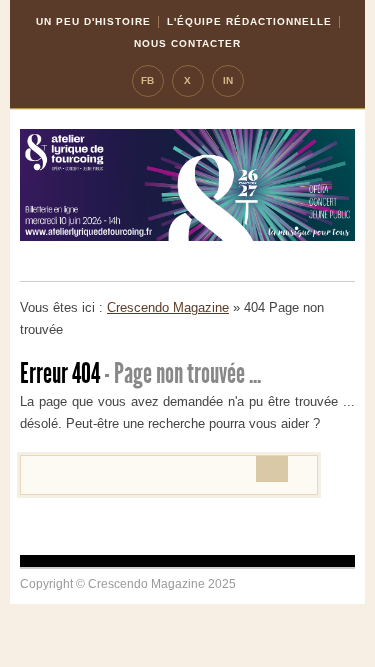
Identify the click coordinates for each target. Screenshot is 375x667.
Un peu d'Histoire (93, 21)
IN (228, 80)
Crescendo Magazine (168, 307)
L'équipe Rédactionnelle (249, 21)
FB (147, 80)
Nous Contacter (187, 43)
